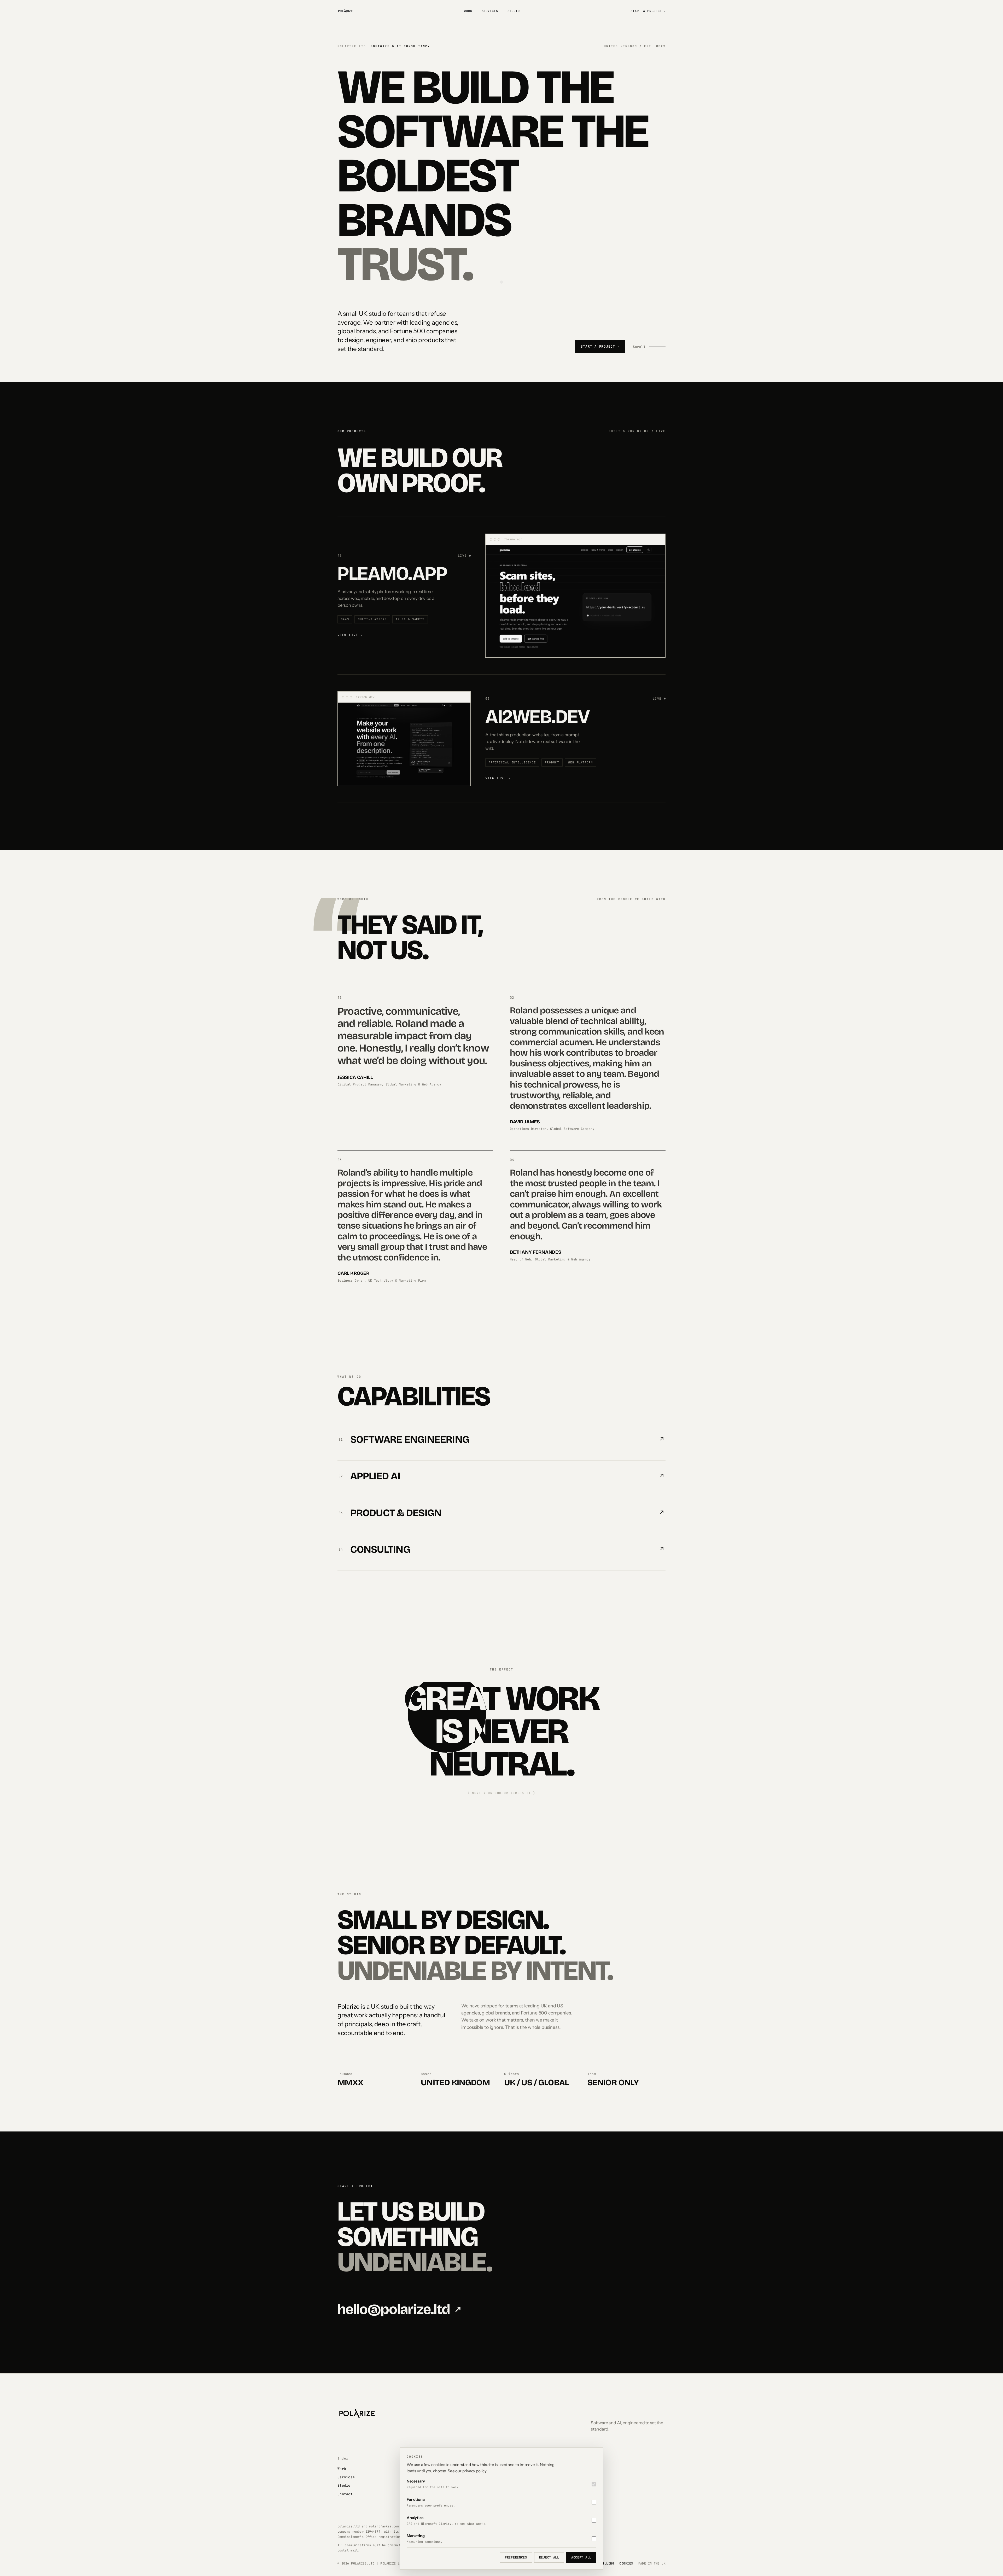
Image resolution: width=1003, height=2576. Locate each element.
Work (468, 11)
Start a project (648, 11)
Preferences (516, 2557)
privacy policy (474, 2471)
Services (490, 11)
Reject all (549, 2557)
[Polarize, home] (345, 11)
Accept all (581, 2557)
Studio (514, 11)
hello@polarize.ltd (399, 2309)
